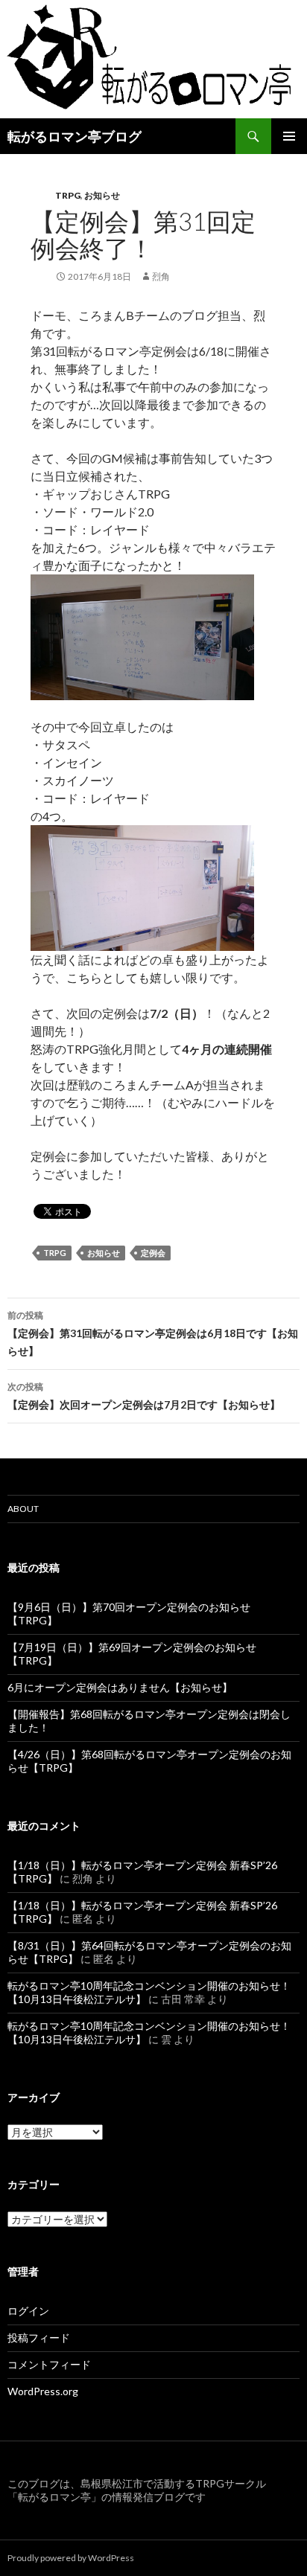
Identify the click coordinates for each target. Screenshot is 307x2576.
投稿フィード (39, 2338)
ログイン (28, 2311)
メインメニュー (289, 136)
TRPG (68, 195)
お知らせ (102, 195)
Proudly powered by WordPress (71, 2558)
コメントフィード (49, 2364)
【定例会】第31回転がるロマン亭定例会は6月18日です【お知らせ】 (153, 1333)
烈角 (161, 276)
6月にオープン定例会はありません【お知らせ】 (120, 1687)
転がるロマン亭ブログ (75, 136)
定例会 (153, 1253)
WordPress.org (43, 2391)
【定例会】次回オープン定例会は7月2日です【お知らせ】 (144, 1396)
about (23, 1509)
